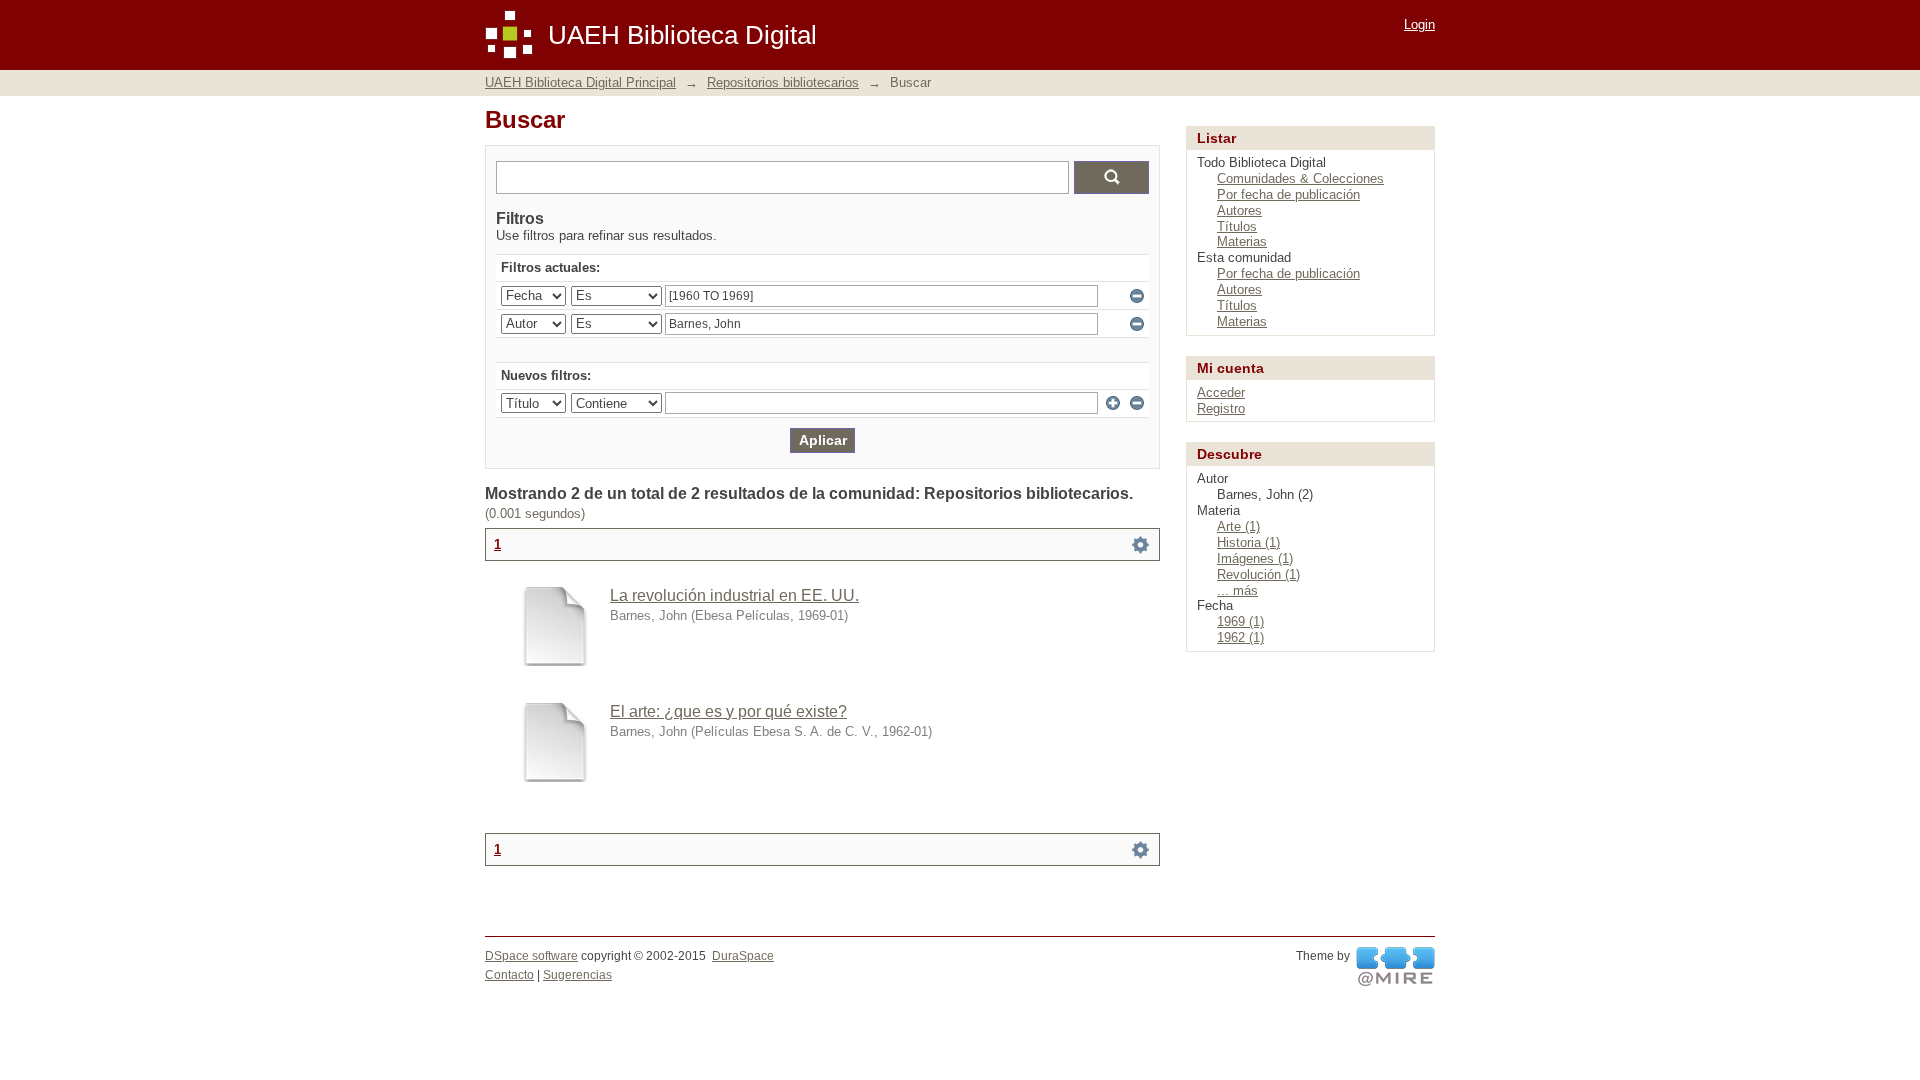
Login (1419, 24)
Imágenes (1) (1255, 558)
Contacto (509, 975)
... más (1237, 590)
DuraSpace (743, 956)
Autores (1239, 210)
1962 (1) (1240, 637)
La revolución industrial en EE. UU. (734, 595)
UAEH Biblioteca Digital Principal (580, 82)
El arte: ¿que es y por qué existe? (728, 711)
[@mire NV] (1395, 967)
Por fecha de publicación (1288, 194)
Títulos (1237, 226)
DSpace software (531, 956)
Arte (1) (1238, 526)
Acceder (1221, 392)
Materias (1242, 241)
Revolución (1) (1258, 574)
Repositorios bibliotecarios (783, 82)
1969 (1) (1240, 621)
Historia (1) (1248, 542)
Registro (1221, 408)
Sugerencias (577, 975)
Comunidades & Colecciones (1300, 178)
